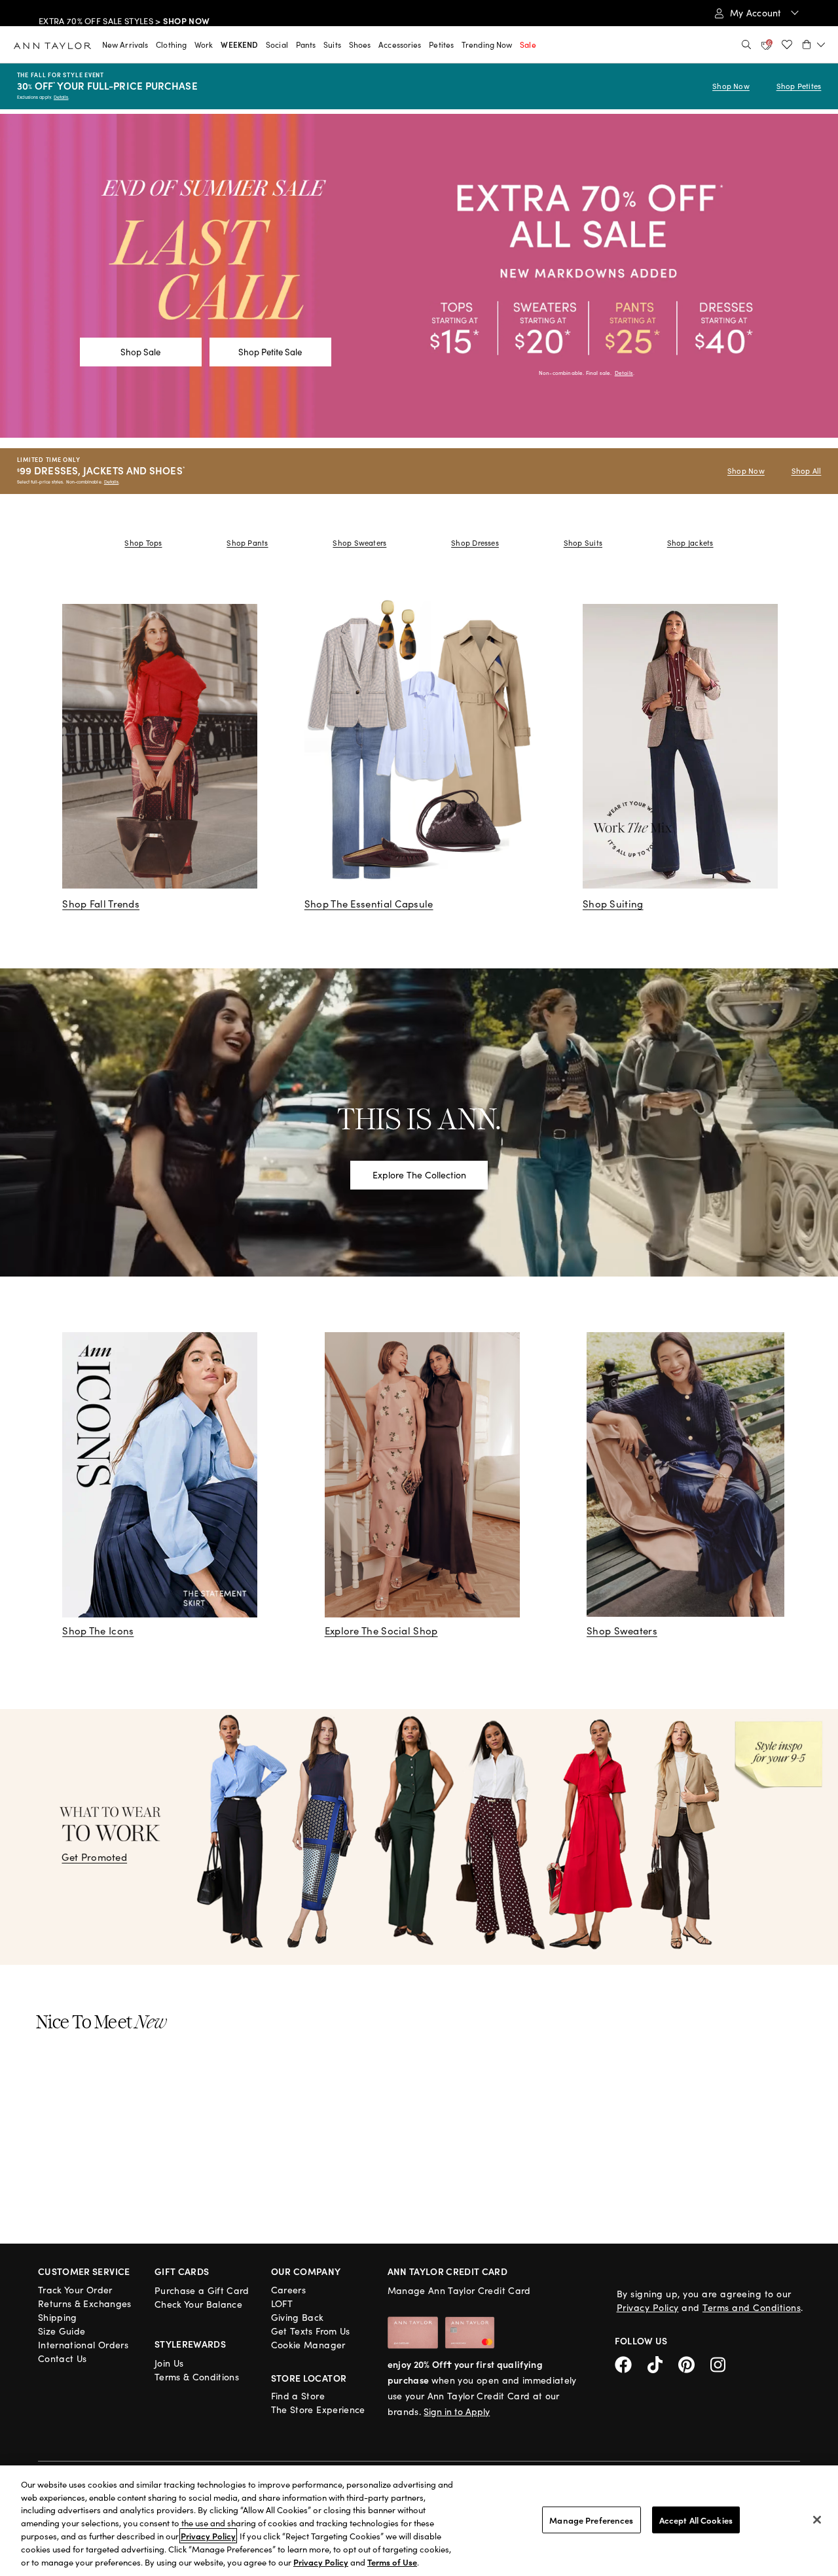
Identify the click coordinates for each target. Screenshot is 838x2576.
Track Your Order (75, 2290)
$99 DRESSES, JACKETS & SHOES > (131, 14)
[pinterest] (694, 2363)
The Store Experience (318, 2409)
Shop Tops (143, 543)
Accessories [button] (400, 44)
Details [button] (624, 373)
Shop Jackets (690, 543)
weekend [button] (239, 44)
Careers (288, 2290)
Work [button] (204, 44)
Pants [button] (306, 44)
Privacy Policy (648, 2307)
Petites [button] (441, 44)
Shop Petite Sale (270, 352)
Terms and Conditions (752, 2307)
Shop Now (731, 86)
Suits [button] (332, 44)
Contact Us (63, 2358)
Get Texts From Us (311, 2331)
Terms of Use (392, 2562)
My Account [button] (757, 13)
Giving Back (298, 2317)
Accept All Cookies (696, 2519)
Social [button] (277, 44)
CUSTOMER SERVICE (84, 2271)
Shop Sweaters (359, 543)
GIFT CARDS (182, 2271)
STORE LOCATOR (309, 2378)
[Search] (746, 44)
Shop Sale (140, 352)
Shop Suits (583, 543)
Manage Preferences (591, 2519)
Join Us (169, 2363)
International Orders (83, 2345)
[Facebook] (631, 2363)
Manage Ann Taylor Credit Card (459, 2290)
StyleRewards (190, 2344)
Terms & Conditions (197, 2377)
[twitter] (663, 2363)
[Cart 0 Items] (814, 44)
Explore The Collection (419, 1175)
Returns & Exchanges (85, 2303)
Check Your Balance (198, 2304)
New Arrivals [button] (125, 44)
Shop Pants (247, 543)
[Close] (817, 2520)
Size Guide (62, 2331)
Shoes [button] (360, 44)
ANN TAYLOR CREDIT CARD (448, 2271)
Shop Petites (799, 86)
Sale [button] (528, 44)
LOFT (282, 2303)
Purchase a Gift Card (202, 2290)
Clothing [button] (171, 44)
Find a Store (298, 2396)
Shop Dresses (475, 543)
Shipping (58, 2317)
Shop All (807, 471)
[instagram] (723, 2363)
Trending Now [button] (487, 44)
